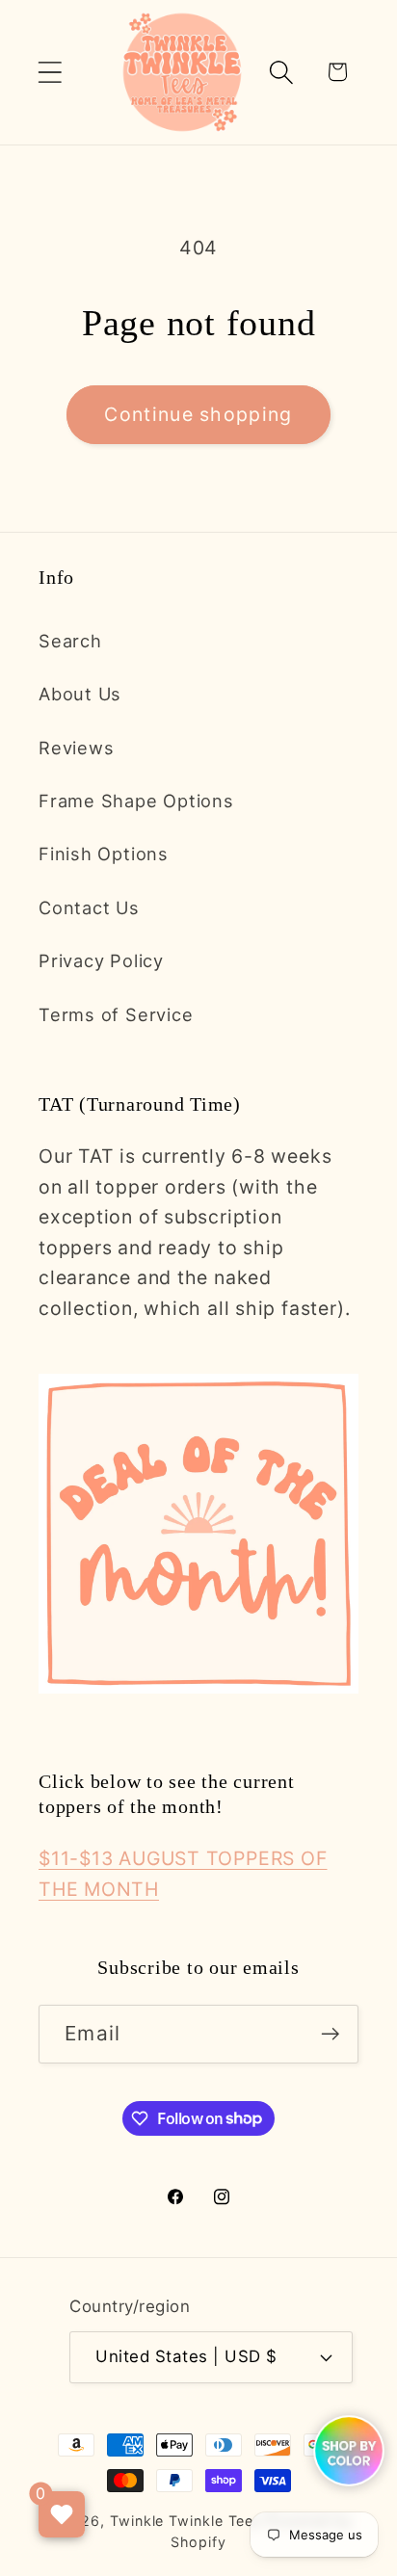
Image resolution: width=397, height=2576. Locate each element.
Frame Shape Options (136, 801)
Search (70, 641)
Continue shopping (198, 414)
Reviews (76, 748)
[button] (50, 72)
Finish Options (104, 854)
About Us (80, 694)
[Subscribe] (330, 2034)
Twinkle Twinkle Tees (185, 2521)
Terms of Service (116, 1014)
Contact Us (89, 907)
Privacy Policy (101, 960)
